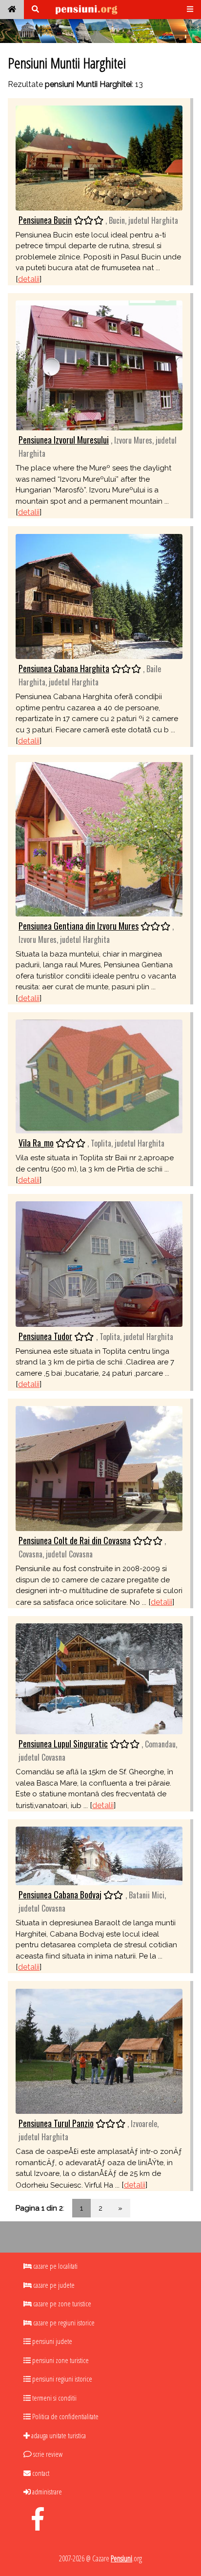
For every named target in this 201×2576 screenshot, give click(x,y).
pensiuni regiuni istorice (61, 2379)
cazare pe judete (53, 2285)
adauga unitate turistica (58, 2435)
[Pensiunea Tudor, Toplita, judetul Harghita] (99, 1264)
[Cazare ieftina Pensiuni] (12, 10)
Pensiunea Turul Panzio (56, 2123)
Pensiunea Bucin (45, 220)
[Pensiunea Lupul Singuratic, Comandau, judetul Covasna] (99, 1678)
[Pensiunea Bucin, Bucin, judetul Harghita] (99, 157)
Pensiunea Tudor (45, 1336)
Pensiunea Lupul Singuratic (63, 1744)
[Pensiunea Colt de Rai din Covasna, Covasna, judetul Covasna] (99, 1468)
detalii (29, 279)
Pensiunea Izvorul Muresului (64, 440)
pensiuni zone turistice (60, 2360)
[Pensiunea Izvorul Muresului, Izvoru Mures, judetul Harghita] (99, 365)
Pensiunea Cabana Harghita (64, 668)
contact (40, 2473)
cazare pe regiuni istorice (63, 2322)
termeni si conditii (54, 2398)
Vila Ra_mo (36, 1143)
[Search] (35, 10)
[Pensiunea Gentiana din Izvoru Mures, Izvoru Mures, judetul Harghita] (99, 839)
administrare (46, 2491)
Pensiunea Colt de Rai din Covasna (75, 1540)
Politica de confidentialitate (65, 2416)
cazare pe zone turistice (61, 2303)
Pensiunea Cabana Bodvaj (60, 1895)
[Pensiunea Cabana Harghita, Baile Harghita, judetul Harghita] (99, 596)
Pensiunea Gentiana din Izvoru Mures (79, 926)
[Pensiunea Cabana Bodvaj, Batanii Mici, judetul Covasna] (99, 1855)
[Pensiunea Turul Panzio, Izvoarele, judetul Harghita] (99, 2051)
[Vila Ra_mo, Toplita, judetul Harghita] (99, 1076)
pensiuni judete (51, 2341)
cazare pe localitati (55, 2266)
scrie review (47, 2454)
